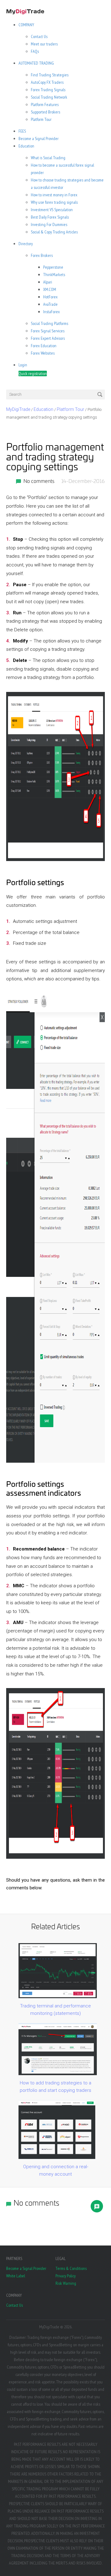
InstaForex (51, 312)
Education (26, 146)
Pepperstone (53, 267)
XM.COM (50, 289)
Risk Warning (66, 2283)
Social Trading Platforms (49, 323)
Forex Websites (43, 353)
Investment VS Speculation (52, 210)
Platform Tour (41, 119)
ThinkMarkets (54, 275)
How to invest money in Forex (54, 195)
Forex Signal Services (48, 331)
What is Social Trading (48, 158)
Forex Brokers (42, 255)
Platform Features (45, 104)
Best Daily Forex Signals (50, 217)
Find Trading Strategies (50, 75)
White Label (16, 2276)
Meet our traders (44, 44)
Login (23, 365)
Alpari (48, 282)
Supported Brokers (45, 112)
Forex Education (44, 346)
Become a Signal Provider (39, 139)
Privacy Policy (66, 2276)
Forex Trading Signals (48, 90)
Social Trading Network (49, 97)
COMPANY (26, 25)
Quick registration (33, 373)
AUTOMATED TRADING (36, 63)
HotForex (50, 297)
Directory (26, 244)
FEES (22, 131)
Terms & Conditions (71, 2268)
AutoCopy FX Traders (47, 82)
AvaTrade (50, 304)
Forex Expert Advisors (48, 338)
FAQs (35, 51)
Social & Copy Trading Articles (54, 232)
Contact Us (39, 36)
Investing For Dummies (49, 224)
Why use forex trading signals (54, 202)
